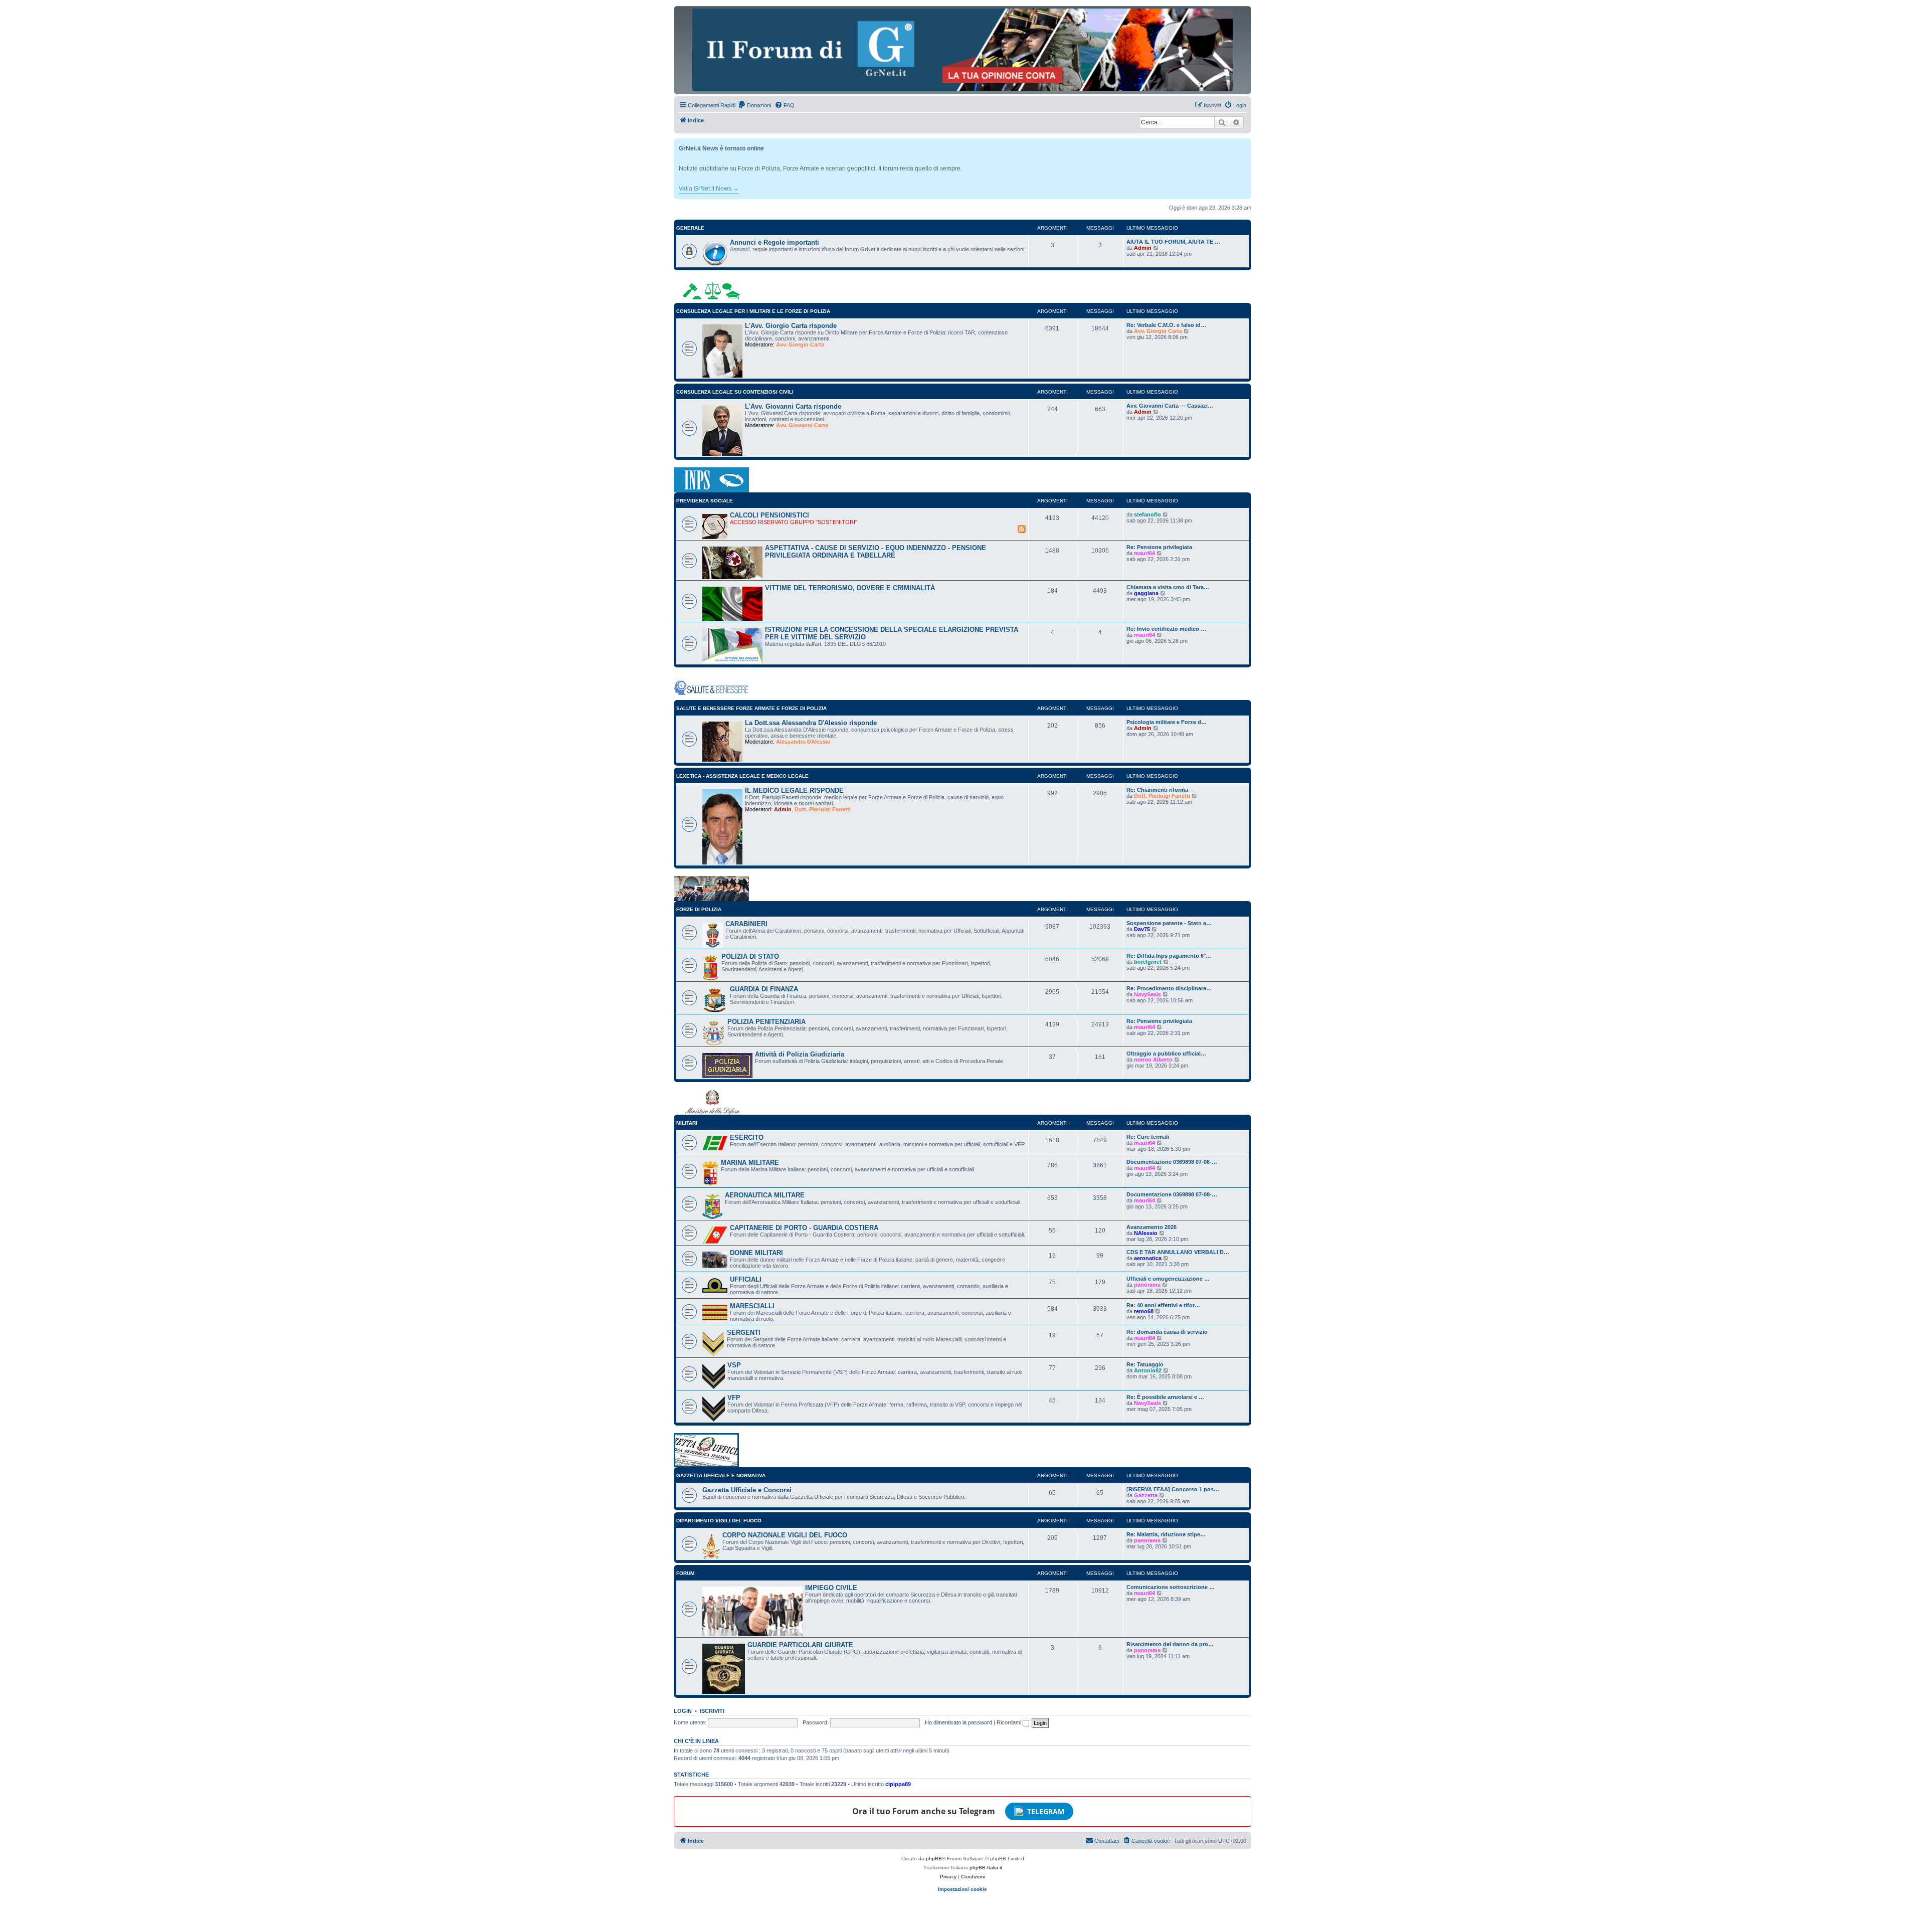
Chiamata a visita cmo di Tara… (1168, 587)
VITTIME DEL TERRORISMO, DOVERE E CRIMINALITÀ (850, 588)
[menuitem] (754, 105)
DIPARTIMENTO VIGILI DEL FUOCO (719, 1521)
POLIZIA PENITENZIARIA (766, 1022)
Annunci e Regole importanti (775, 242)
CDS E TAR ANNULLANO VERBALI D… (1178, 1252)
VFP (734, 1398)
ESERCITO (747, 1137)
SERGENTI (744, 1333)
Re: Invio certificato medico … (1166, 629)
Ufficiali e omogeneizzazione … (1168, 1279)
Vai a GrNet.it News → (709, 189)
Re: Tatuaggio (1145, 1364)
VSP (734, 1365)
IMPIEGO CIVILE (831, 1588)
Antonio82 (1148, 1370)
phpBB (934, 1859)
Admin (1143, 248)
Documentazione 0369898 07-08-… (1172, 1162)
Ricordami (1010, 1722)
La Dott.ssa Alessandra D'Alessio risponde (811, 723)
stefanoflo (1147, 514)
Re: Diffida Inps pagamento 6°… (1169, 956)
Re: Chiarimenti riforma (1157, 790)
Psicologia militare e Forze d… (1167, 722)
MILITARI (687, 1123)
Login (683, 1711)
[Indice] (963, 50)
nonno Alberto (1153, 1060)
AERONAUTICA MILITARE (765, 1195)
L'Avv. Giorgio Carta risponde (791, 326)
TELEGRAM (1046, 1811)
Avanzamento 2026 (1151, 1227)
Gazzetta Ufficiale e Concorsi (747, 1490)
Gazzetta (1146, 1495)
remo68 (1144, 1311)
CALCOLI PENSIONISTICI (769, 515)
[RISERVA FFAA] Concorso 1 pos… (1173, 1489)
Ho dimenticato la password (958, 1722)
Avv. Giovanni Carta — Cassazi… (1170, 406)
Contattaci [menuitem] (1107, 1841)
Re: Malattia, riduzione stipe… (1166, 1534)
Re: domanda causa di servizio (1167, 1332)
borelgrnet (1148, 962)
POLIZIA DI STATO (750, 956)
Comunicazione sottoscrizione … (1171, 1587)
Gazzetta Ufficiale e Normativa (721, 1475)
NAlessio (1146, 1233)
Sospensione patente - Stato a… (1169, 923)
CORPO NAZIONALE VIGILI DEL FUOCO (785, 1535)
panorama (1147, 1285)
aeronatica (1148, 1258)
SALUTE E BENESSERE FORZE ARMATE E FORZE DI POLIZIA (751, 708)
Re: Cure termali (1148, 1137)
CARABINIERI (746, 924)
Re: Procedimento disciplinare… (1169, 988)
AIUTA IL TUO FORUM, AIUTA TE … (1173, 242)
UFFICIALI (746, 1279)
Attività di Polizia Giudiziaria (800, 1054)
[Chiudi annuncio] (1245, 144)
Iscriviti (712, 1711)
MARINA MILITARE (750, 1163)
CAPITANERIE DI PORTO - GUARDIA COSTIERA (804, 1228)
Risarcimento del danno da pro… (1170, 1644)
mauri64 (1144, 553)
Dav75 (1142, 929)
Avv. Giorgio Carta (800, 344)
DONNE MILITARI (756, 1253)
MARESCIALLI (752, 1306)
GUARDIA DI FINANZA (764, 989)
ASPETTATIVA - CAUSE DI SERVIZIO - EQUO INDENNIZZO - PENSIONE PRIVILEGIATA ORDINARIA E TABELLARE (876, 552)
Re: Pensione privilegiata (1159, 547)
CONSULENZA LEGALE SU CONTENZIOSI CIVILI (735, 392)
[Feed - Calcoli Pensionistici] (1022, 529)
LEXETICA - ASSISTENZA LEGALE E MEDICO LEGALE (742, 776)
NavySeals (1147, 994)
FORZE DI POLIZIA (699, 909)
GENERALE (690, 228)
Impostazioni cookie (963, 1889)
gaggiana (1146, 593)
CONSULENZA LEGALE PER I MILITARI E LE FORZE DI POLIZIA (753, 311)
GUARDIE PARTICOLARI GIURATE (800, 1645)
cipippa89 (898, 1784)
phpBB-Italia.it (986, 1868)
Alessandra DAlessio (803, 742)
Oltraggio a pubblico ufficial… (1166, 1053)
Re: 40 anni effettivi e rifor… (1163, 1305)
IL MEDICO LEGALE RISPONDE (794, 791)
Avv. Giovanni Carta (802, 425)
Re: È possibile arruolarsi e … (1165, 1397)
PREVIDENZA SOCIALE (705, 501)
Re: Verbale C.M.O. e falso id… (1166, 325)
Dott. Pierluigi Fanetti (823, 809)
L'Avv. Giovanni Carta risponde (793, 406)
